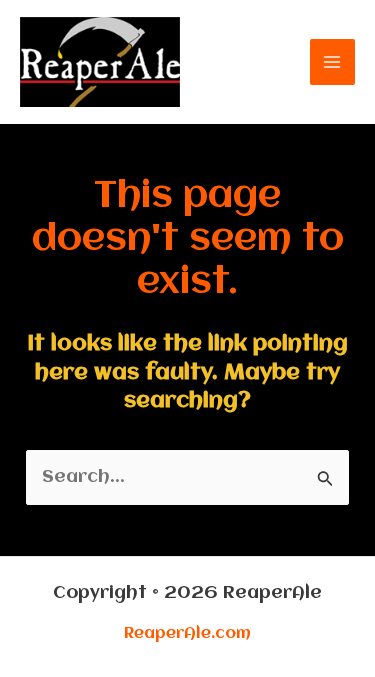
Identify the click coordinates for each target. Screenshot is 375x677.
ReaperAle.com (187, 634)
